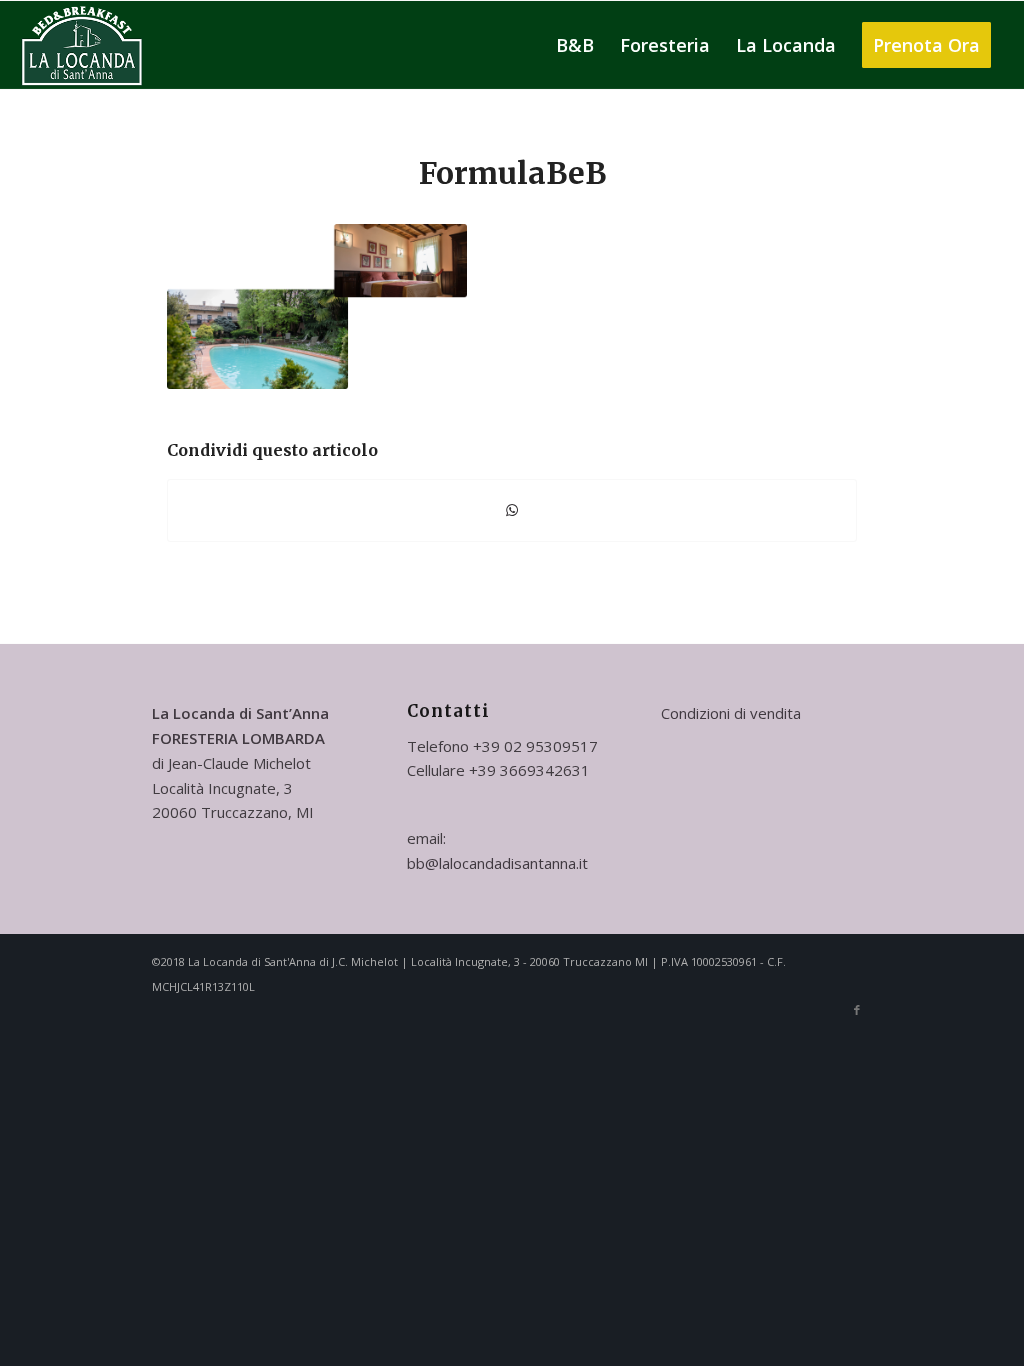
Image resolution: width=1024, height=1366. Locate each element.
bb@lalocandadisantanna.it (497, 863)
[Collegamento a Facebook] (857, 1010)
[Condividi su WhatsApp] (512, 510)
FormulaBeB (512, 173)
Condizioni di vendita (731, 713)
